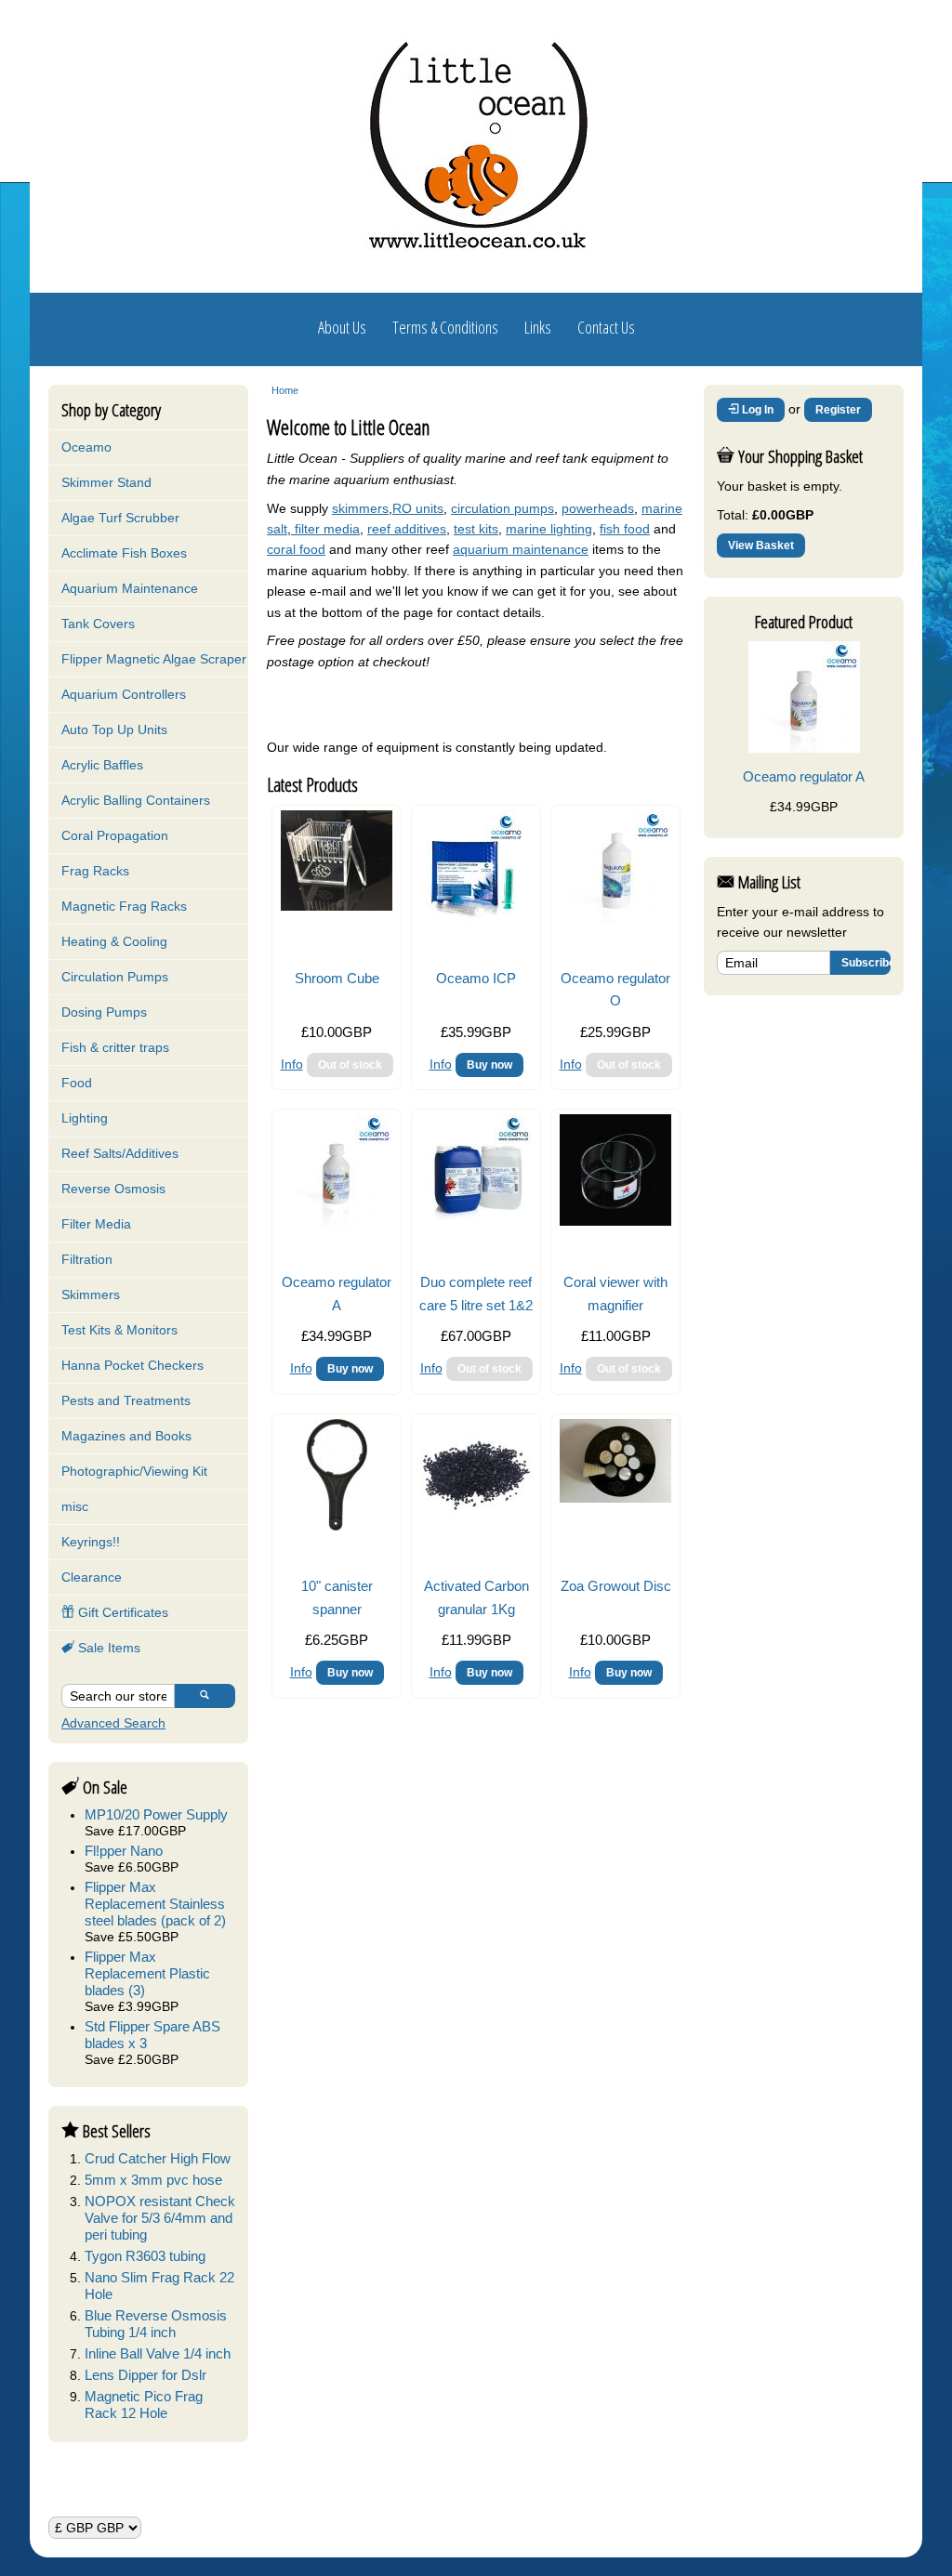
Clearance (92, 1577)
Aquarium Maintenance (130, 588)
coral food (296, 549)
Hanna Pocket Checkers (132, 1365)
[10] (337, 1526)
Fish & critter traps (115, 1047)
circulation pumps (502, 508)
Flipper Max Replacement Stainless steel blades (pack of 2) (155, 1904)
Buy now (489, 1065)
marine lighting (549, 529)
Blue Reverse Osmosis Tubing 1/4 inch (156, 2324)
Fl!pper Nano (124, 1851)
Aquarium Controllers (124, 694)
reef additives (407, 529)
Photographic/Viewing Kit (134, 1471)
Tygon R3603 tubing (145, 2256)
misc (75, 1506)
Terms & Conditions (445, 327)
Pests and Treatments (126, 1400)
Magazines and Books (126, 1436)
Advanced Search (113, 1723)
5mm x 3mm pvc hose (153, 2180)
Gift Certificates (121, 1612)
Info (292, 1064)
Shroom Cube (337, 978)
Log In (756, 410)
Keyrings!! (91, 1542)
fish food (625, 529)
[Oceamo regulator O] (615, 917)
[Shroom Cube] (337, 906)
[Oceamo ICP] (476, 917)
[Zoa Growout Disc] (615, 1498)
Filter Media (96, 1224)
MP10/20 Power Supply (156, 1814)
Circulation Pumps (115, 977)
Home (285, 390)
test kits (476, 529)
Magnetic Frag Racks (124, 906)
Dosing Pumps (104, 1012)
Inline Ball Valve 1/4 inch (158, 2353)
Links (538, 327)
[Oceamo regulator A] (337, 1221)
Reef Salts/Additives (120, 1153)
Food (77, 1083)
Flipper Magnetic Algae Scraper (154, 659)
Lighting (85, 1118)
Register (838, 410)
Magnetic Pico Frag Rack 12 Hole (144, 2405)
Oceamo (86, 447)
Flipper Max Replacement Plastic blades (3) (147, 1973)
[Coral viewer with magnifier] (615, 1221)
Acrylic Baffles (102, 765)
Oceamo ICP (476, 978)
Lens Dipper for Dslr (145, 2375)
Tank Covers (98, 624)
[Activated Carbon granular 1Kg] (476, 1526)
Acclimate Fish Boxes (124, 553)
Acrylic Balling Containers (136, 800)
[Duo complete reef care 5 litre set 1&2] (476, 1221)
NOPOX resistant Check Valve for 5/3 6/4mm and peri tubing (160, 2218)
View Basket (761, 545)
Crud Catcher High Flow (158, 2158)
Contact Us (606, 327)
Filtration (87, 1259)
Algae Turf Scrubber (120, 518)
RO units (418, 508)
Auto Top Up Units (114, 729)
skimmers (360, 508)
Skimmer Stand (106, 482)
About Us (342, 327)
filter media (325, 529)
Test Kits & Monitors (119, 1330)
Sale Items (107, 1648)
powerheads (598, 508)
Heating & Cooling (114, 941)
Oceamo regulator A (804, 776)
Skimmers (91, 1295)
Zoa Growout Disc (616, 1586)
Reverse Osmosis (113, 1189)
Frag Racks (95, 871)
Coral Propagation (115, 835)
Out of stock (350, 1065)
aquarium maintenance (521, 549)
